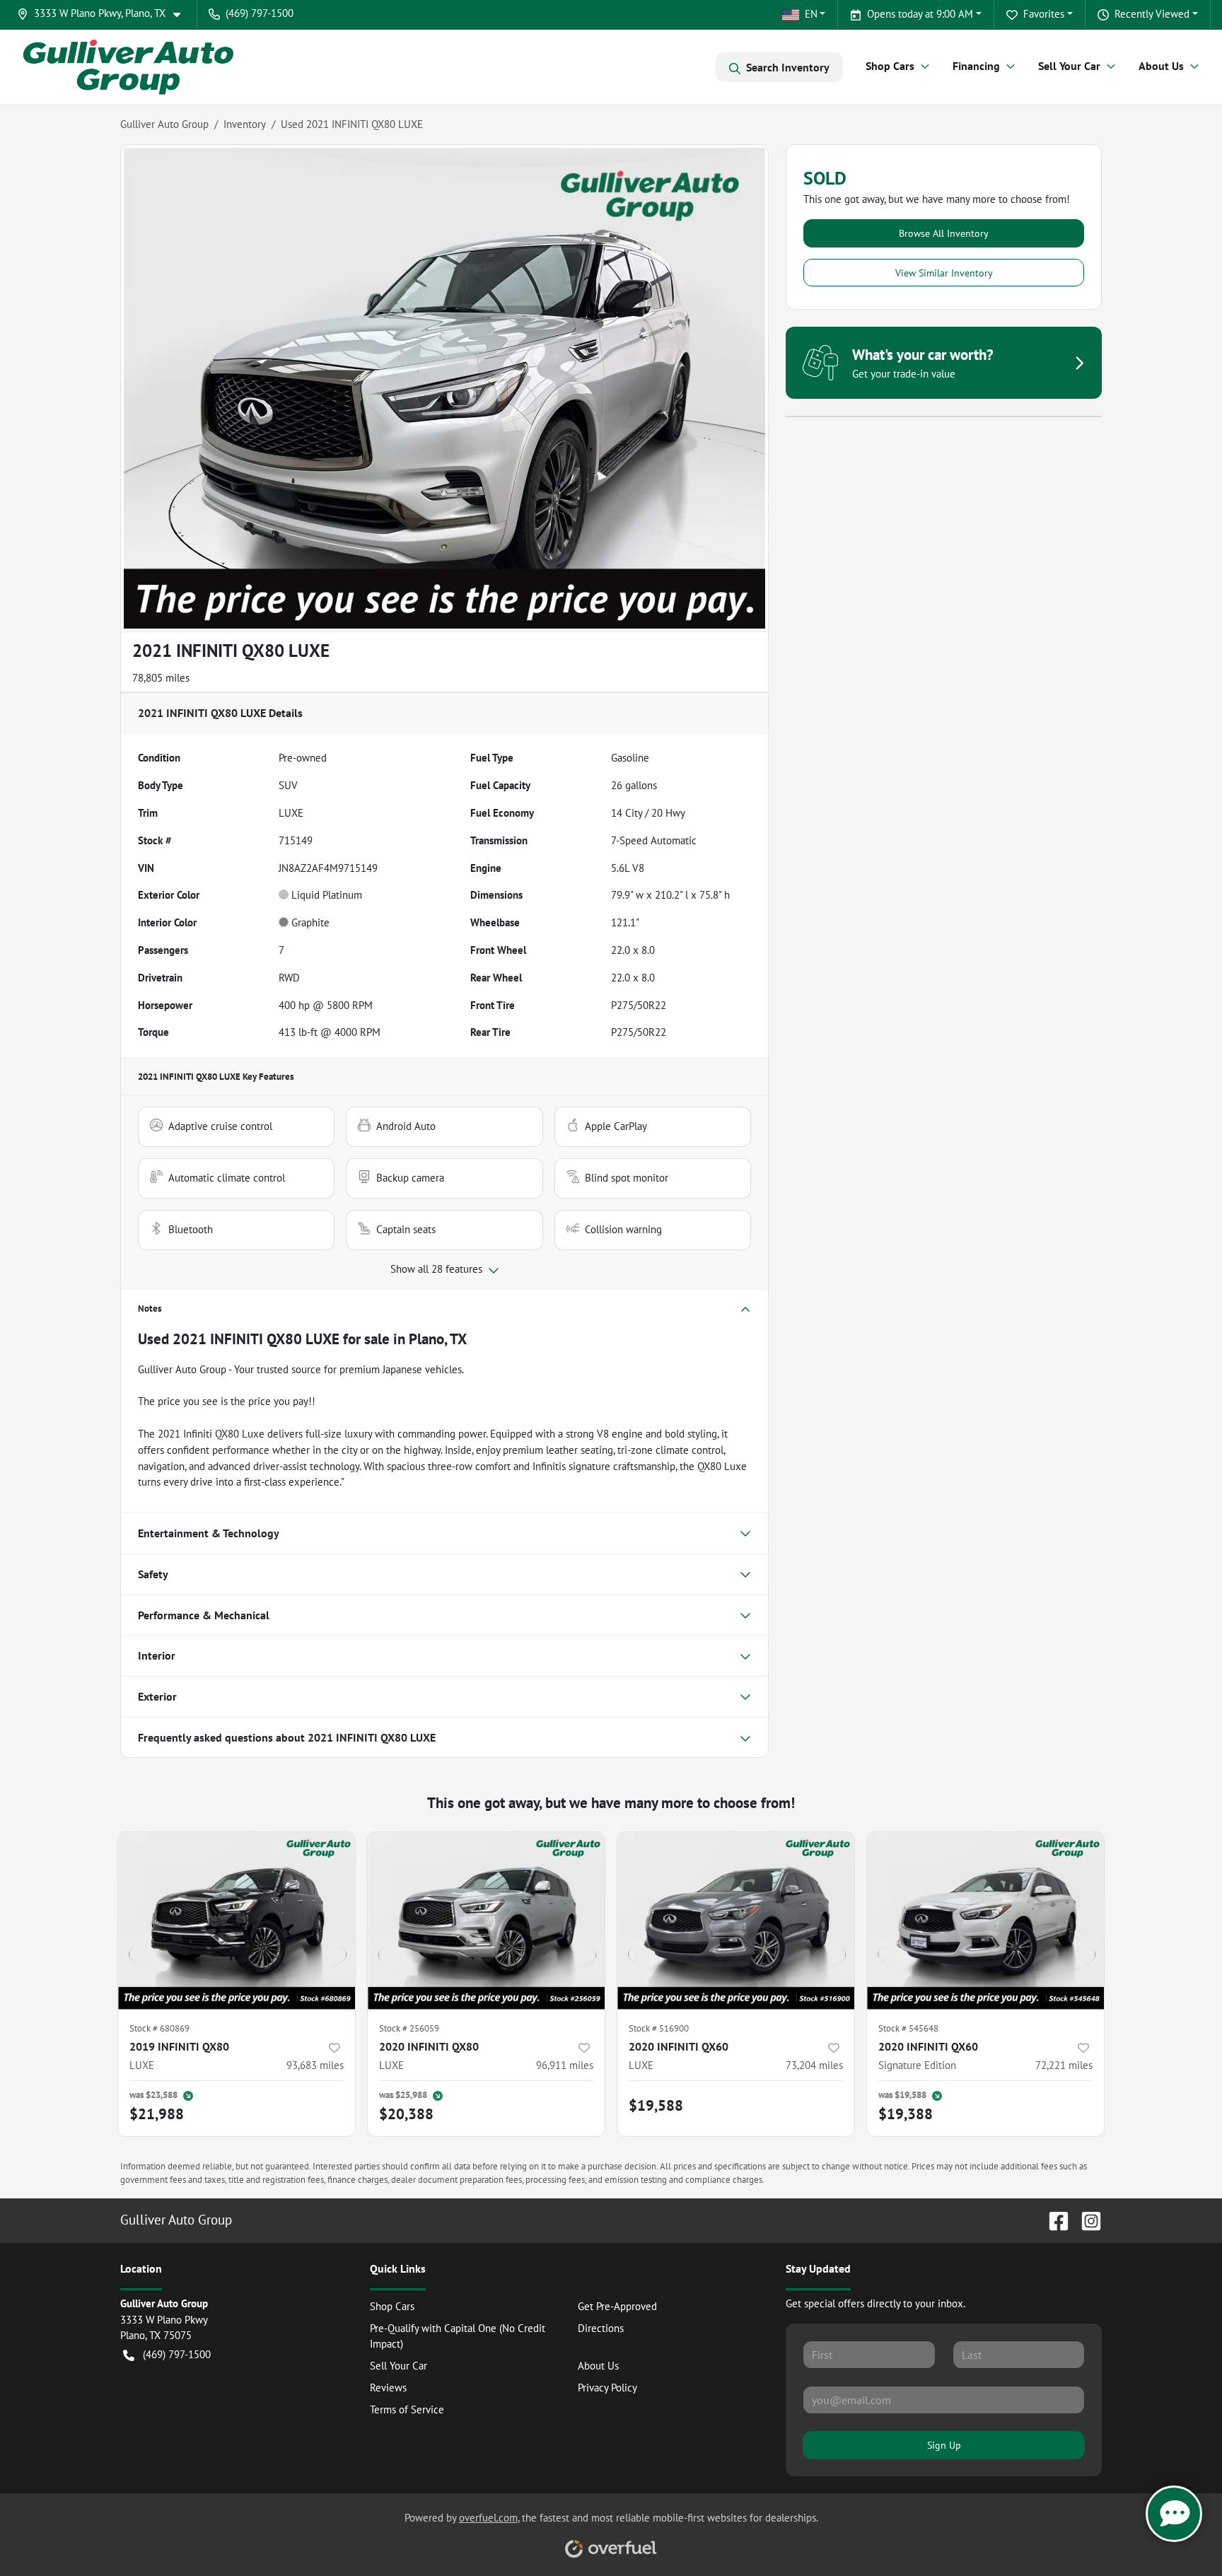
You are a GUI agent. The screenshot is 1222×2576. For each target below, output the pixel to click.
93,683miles (315, 2065)
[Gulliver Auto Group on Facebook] (1053, 2219)
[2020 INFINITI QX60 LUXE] (736, 1921)
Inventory (245, 124)
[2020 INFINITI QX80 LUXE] (486, 1921)
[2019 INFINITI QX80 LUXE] (237, 1921)
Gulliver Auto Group (164, 124)
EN (811, 14)
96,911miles (565, 2065)
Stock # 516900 (659, 2028)
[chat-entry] (1174, 2514)
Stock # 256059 (409, 2028)
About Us (598, 2366)
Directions (601, 2328)
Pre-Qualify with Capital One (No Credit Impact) (458, 2336)
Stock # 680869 (159, 2028)
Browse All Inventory (944, 233)
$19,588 (656, 2105)
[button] (104, 14)
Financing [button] (976, 66)
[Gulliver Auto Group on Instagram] (1086, 2219)
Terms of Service (407, 2409)
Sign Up (944, 2445)
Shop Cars (392, 2306)
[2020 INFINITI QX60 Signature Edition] (985, 1921)
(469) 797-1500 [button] (260, 13)
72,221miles (1064, 2065)
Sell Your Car (398, 2366)
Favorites (1044, 14)
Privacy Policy (607, 2388)
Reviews (388, 2388)
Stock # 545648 (908, 2028)
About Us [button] (1161, 66)
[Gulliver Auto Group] (128, 67)
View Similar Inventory (944, 273)
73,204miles (814, 2065)
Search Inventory (788, 67)
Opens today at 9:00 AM (920, 14)
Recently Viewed (1152, 14)
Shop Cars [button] (890, 66)
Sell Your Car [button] (1069, 66)
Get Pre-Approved (617, 2306)
